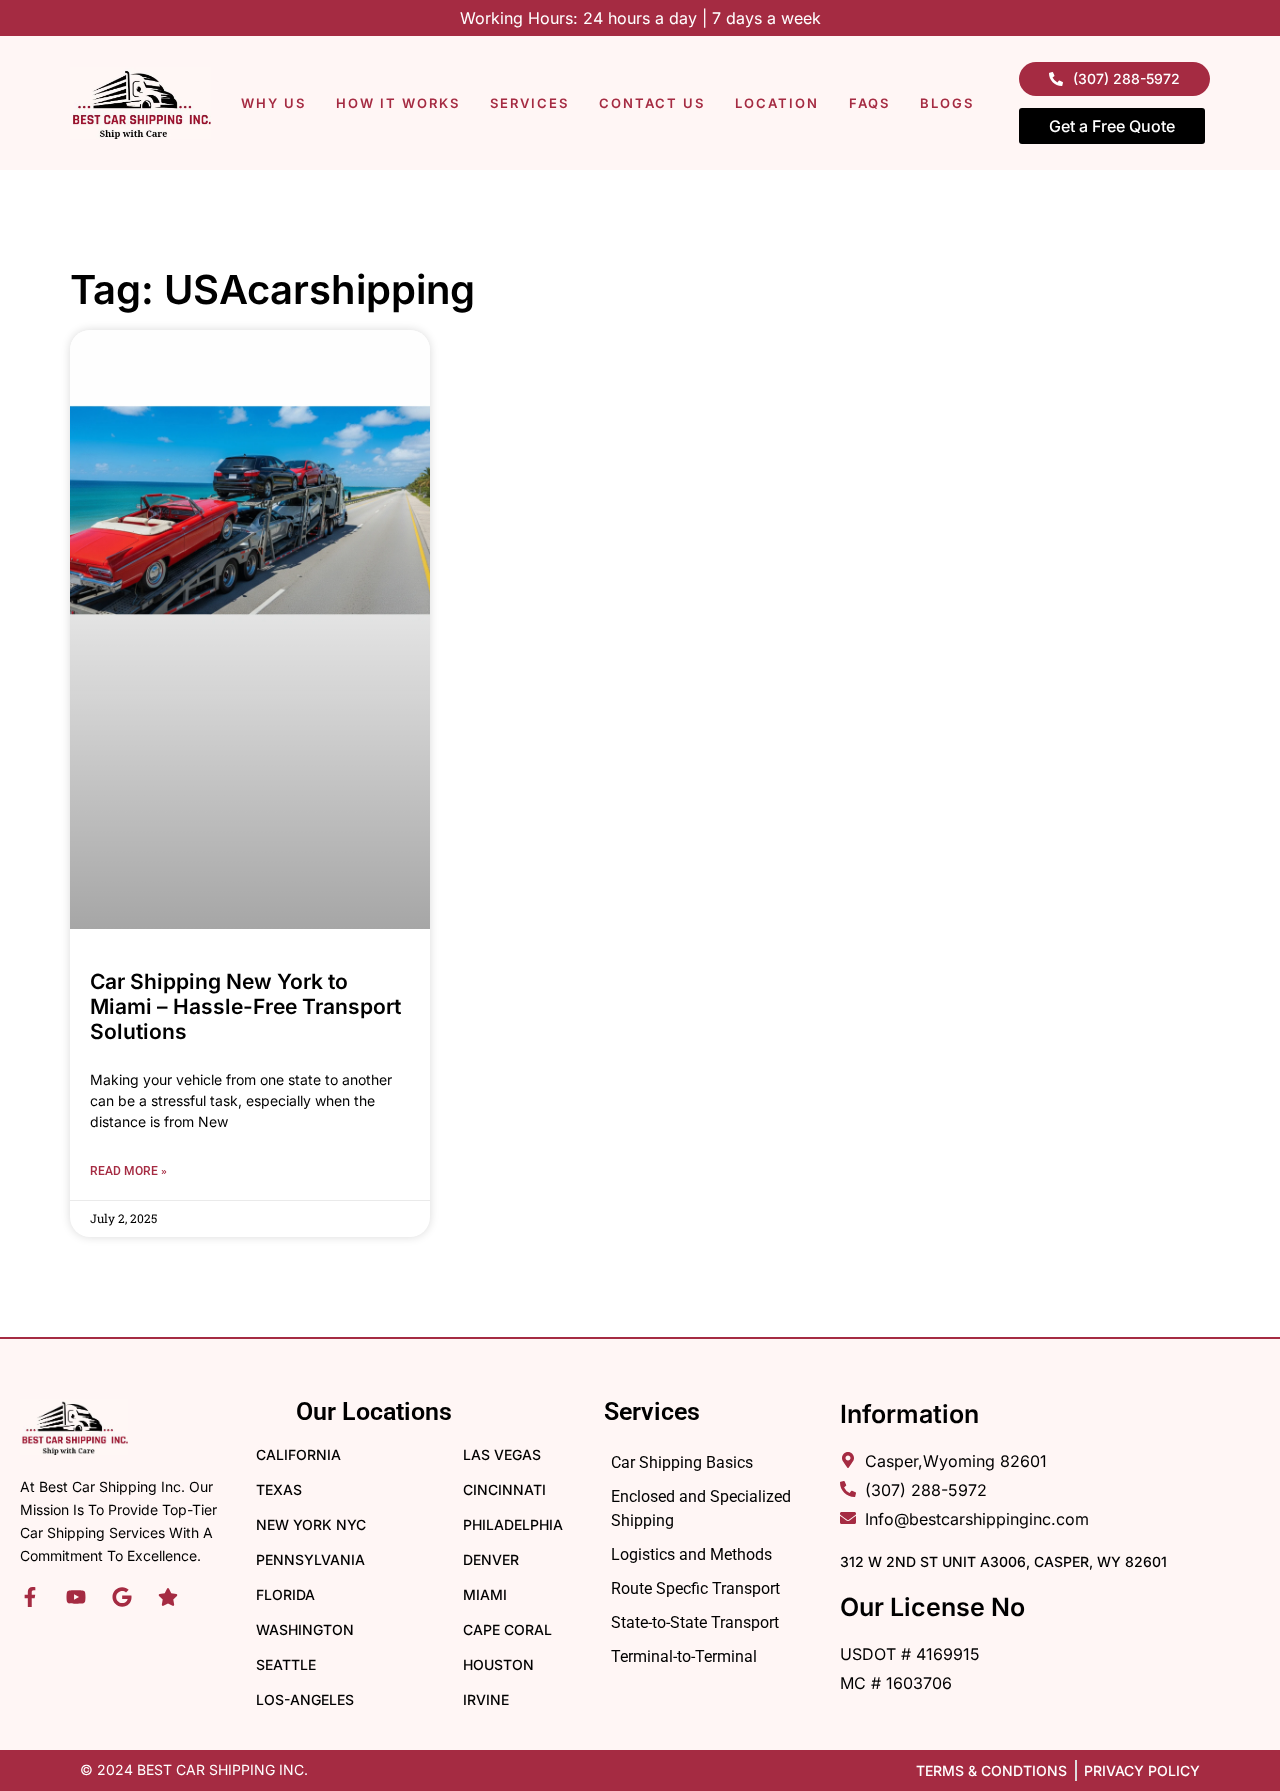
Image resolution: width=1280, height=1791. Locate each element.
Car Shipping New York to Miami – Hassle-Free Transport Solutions (245, 1006)
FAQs (869, 103)
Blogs (947, 103)
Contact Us (652, 103)
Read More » (128, 1171)
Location (777, 103)
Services (529, 103)
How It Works (398, 103)
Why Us (273, 103)
